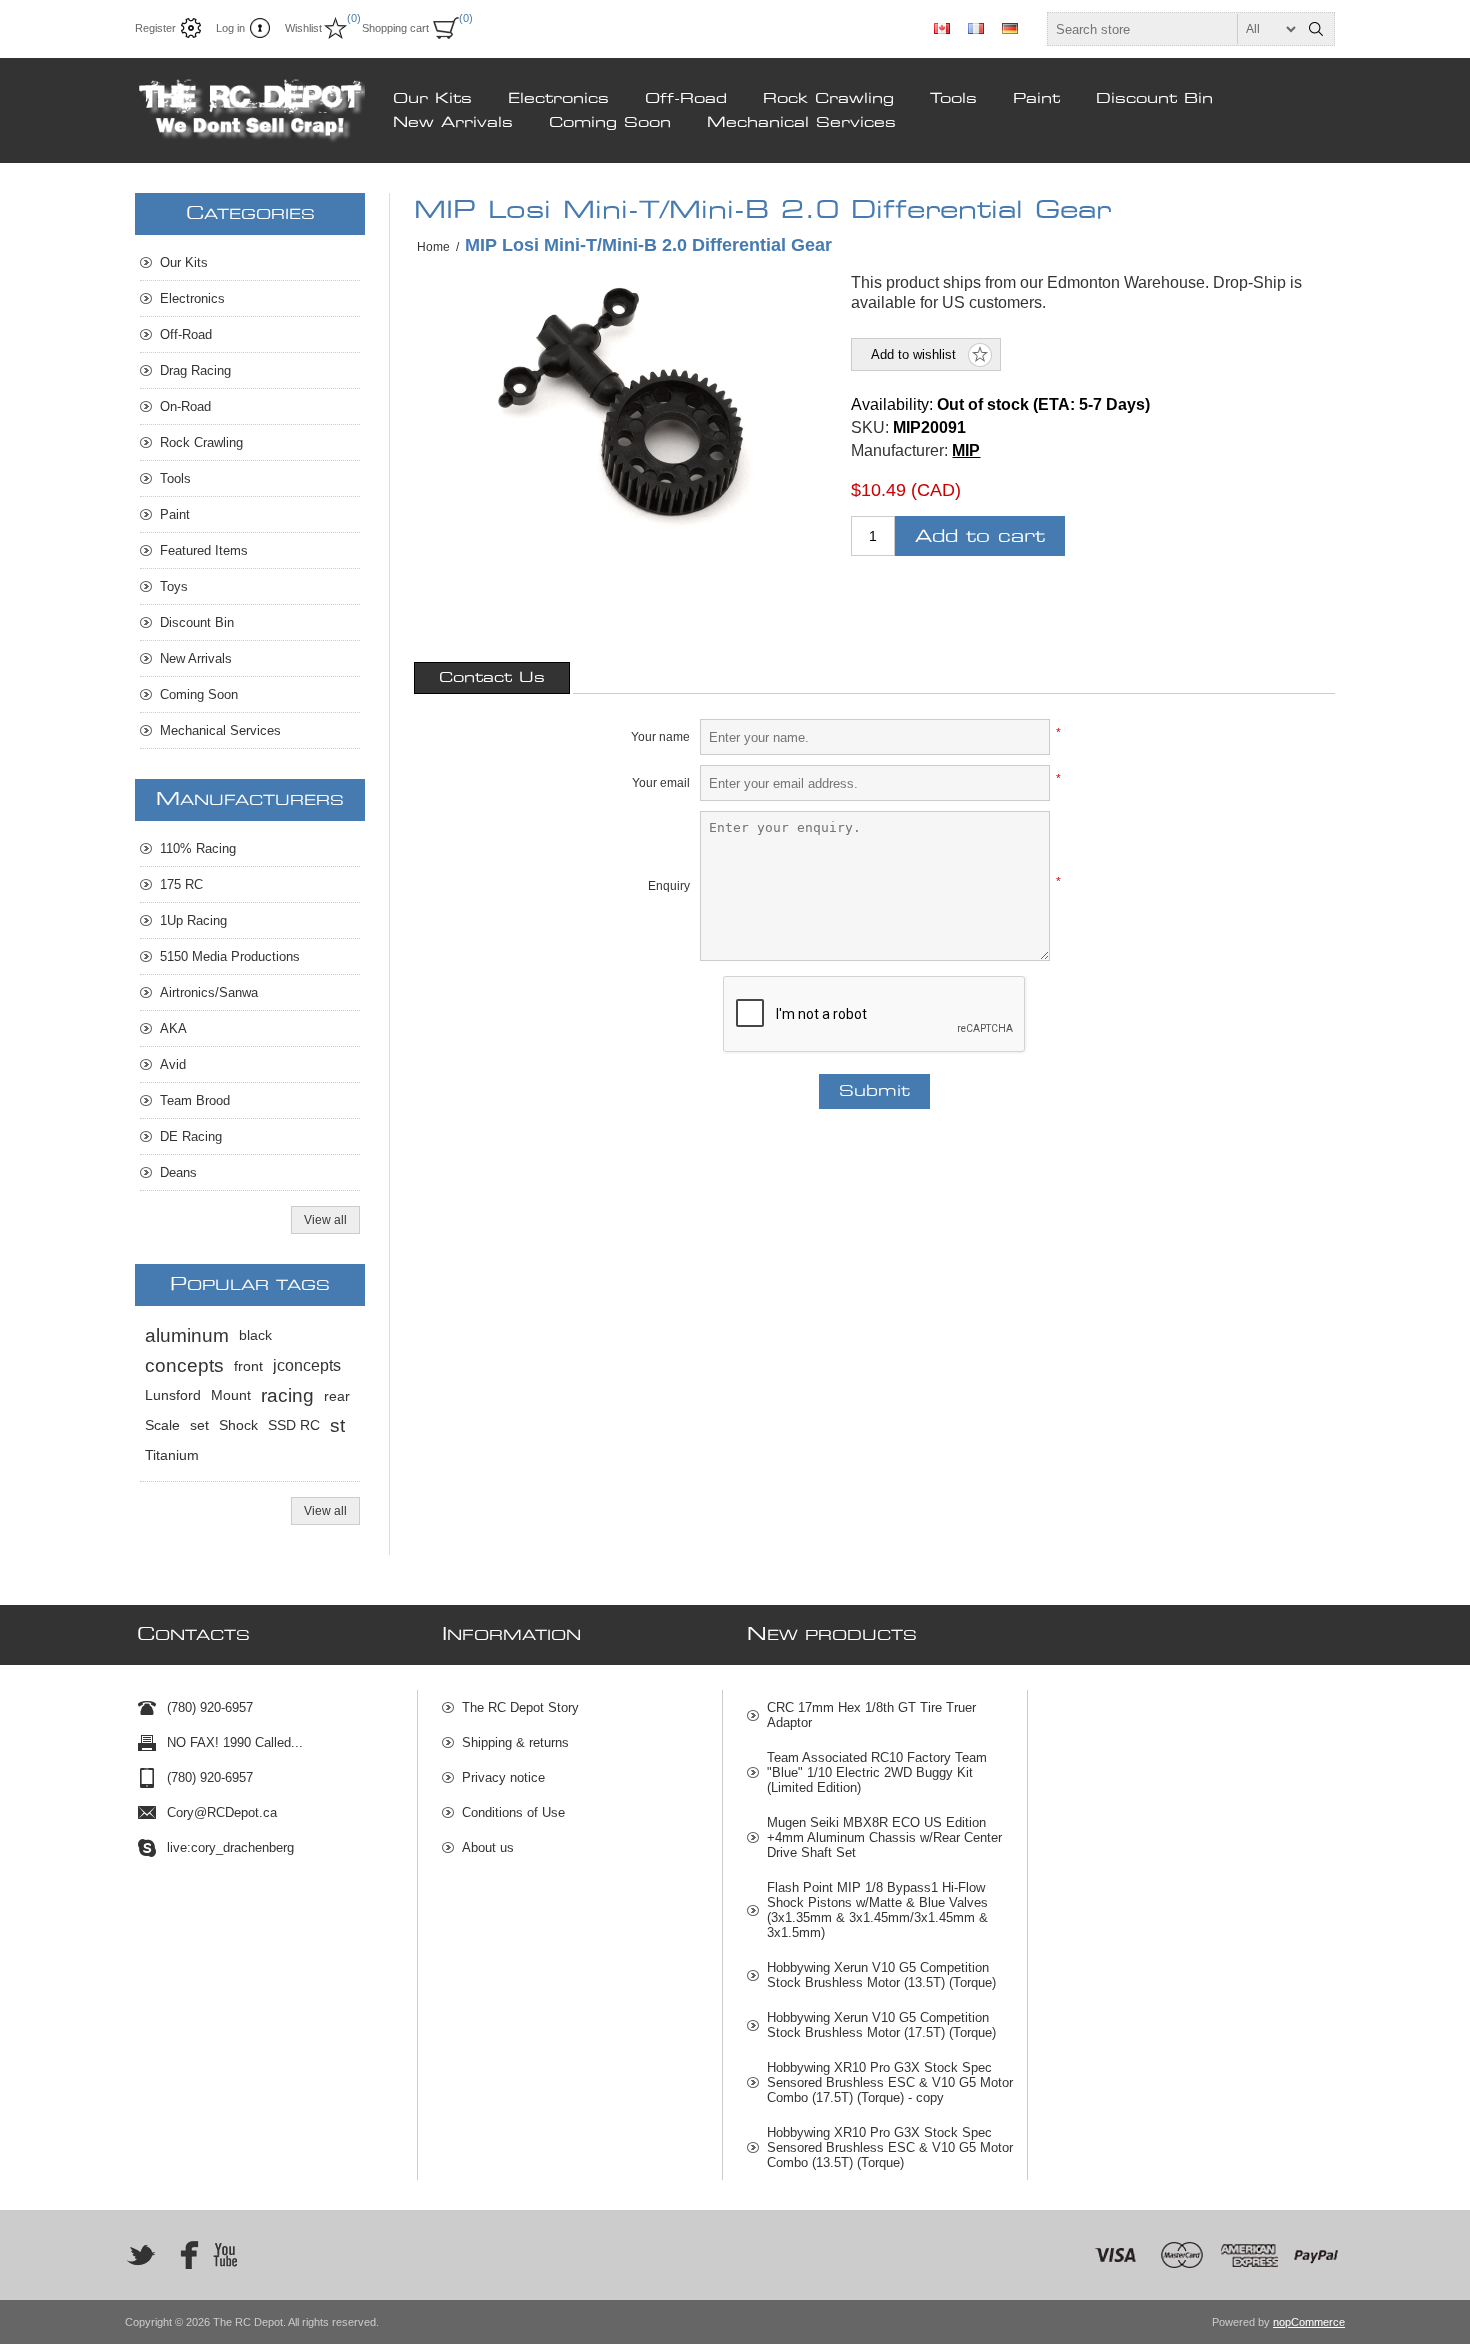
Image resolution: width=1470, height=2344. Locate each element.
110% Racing (198, 848)
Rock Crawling (828, 99)
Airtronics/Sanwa (209, 992)
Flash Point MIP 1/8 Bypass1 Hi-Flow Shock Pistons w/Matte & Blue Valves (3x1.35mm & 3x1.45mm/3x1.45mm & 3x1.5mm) (877, 1910)
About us (488, 1847)
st (337, 1425)
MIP (966, 450)
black (255, 1335)
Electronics (558, 99)
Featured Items (204, 550)
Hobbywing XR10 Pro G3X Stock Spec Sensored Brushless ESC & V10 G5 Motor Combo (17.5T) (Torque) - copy (890, 2082)
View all (325, 1220)
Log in (230, 28)
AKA (173, 1028)
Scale (162, 1425)
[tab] (492, 678)
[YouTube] (225, 2255)
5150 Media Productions (230, 956)
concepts (184, 1365)
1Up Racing (193, 920)
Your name (660, 737)
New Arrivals (453, 123)
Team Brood (195, 1100)
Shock (238, 1425)
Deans (178, 1172)
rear (337, 1396)
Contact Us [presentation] (492, 678)
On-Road (185, 406)
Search (1316, 29)
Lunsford (173, 1395)
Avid (173, 1064)
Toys (174, 586)
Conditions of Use (513, 1812)
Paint (1036, 99)
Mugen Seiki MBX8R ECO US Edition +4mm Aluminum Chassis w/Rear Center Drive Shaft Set (884, 1837)
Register (155, 28)
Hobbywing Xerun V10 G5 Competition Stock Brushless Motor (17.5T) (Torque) (881, 2025)
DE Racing (191, 1136)
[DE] (1010, 28)
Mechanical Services (801, 123)
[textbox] (1173, 29)
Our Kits (432, 99)
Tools (953, 99)
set (199, 1425)
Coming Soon (610, 123)
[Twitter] (141, 2255)
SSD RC (294, 1425)
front (248, 1366)
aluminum (187, 1335)
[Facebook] (183, 2255)
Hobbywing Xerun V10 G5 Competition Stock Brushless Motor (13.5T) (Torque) (881, 1975)
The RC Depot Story (520, 1707)
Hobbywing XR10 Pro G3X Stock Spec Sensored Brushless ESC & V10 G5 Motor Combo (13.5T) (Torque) (890, 2147)
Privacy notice (503, 1777)
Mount (231, 1395)
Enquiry (669, 886)
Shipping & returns (515, 1742)
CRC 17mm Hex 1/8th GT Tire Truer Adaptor (871, 1715)
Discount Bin (1154, 99)
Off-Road (686, 99)
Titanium (172, 1455)
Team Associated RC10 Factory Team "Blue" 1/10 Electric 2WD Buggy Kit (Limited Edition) (877, 1772)
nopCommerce (1309, 2322)
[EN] (942, 28)
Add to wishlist (913, 354)
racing (287, 1395)
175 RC (181, 884)
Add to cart (980, 536)
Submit (874, 1091)
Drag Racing (195, 370)
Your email (661, 783)
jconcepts (307, 1365)
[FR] (976, 28)
